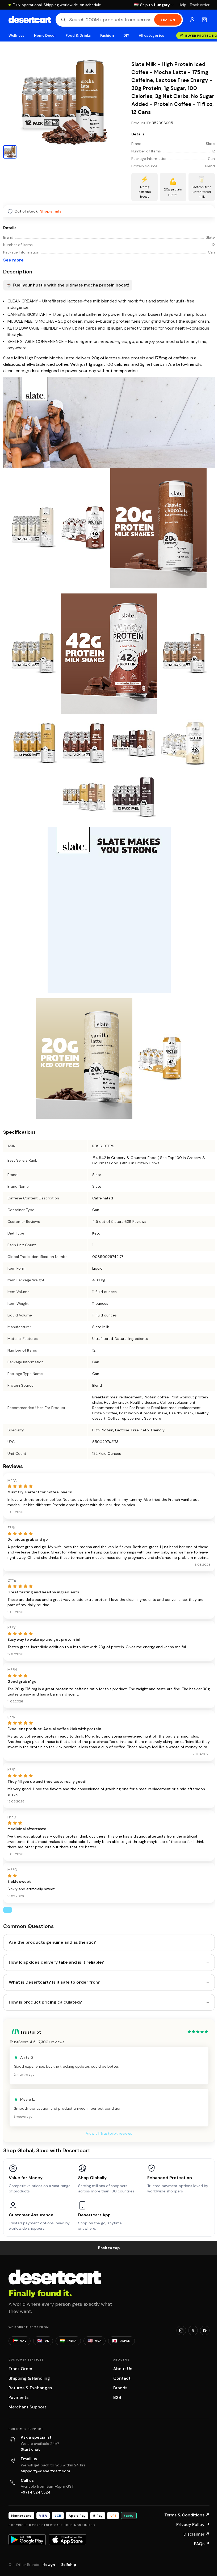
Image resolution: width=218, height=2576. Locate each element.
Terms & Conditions (187, 2515)
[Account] (192, 20)
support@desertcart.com (45, 2471)
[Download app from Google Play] (27, 2540)
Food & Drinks (78, 36)
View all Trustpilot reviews (109, 2133)
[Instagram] (181, 2330)
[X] (193, 2330)
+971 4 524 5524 (36, 2492)
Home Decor (45, 36)
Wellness (16, 36)
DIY (126, 36)
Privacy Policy (193, 2525)
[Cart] (204, 20)
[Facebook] (205, 2330)
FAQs (202, 2544)
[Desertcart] (30, 20)
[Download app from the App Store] (68, 2540)
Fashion (107, 36)
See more (13, 260)
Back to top (109, 2248)
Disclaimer (196, 2534)
